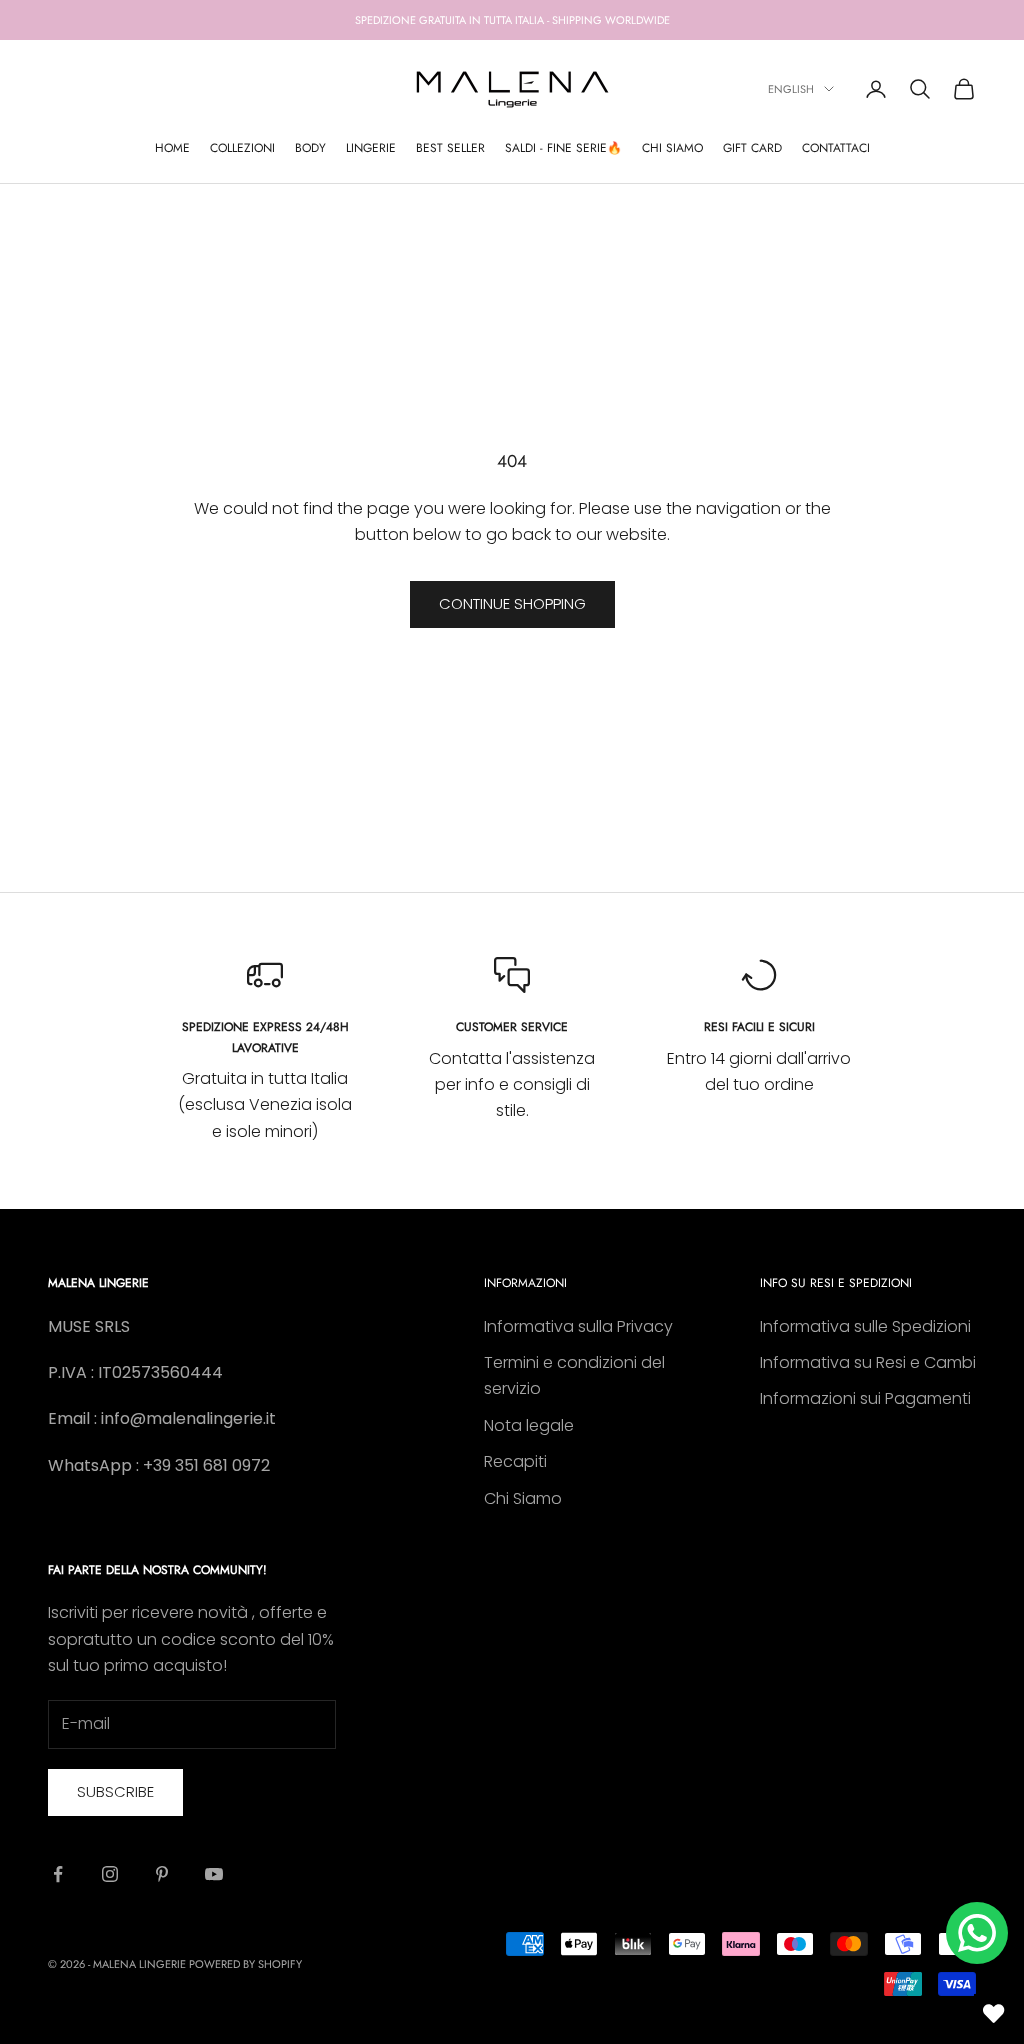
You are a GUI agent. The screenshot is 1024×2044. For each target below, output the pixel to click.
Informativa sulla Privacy (578, 1326)
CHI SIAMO (672, 148)
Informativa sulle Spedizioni (865, 1326)
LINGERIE (371, 148)
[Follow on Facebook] (58, 1874)
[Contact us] (977, 1933)
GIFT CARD (752, 148)
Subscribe (115, 1791)
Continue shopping (512, 603)
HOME (172, 148)
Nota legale (529, 1425)
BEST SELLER (450, 148)
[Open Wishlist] (994, 2014)
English (791, 89)
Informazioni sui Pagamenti (865, 1398)
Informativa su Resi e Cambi (868, 1362)
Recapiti (515, 1461)
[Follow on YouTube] (214, 1874)
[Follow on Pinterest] (162, 1874)
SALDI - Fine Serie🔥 (563, 148)
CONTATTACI (836, 148)
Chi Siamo (523, 1498)
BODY (310, 148)
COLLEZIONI (242, 148)
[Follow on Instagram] (110, 1874)
